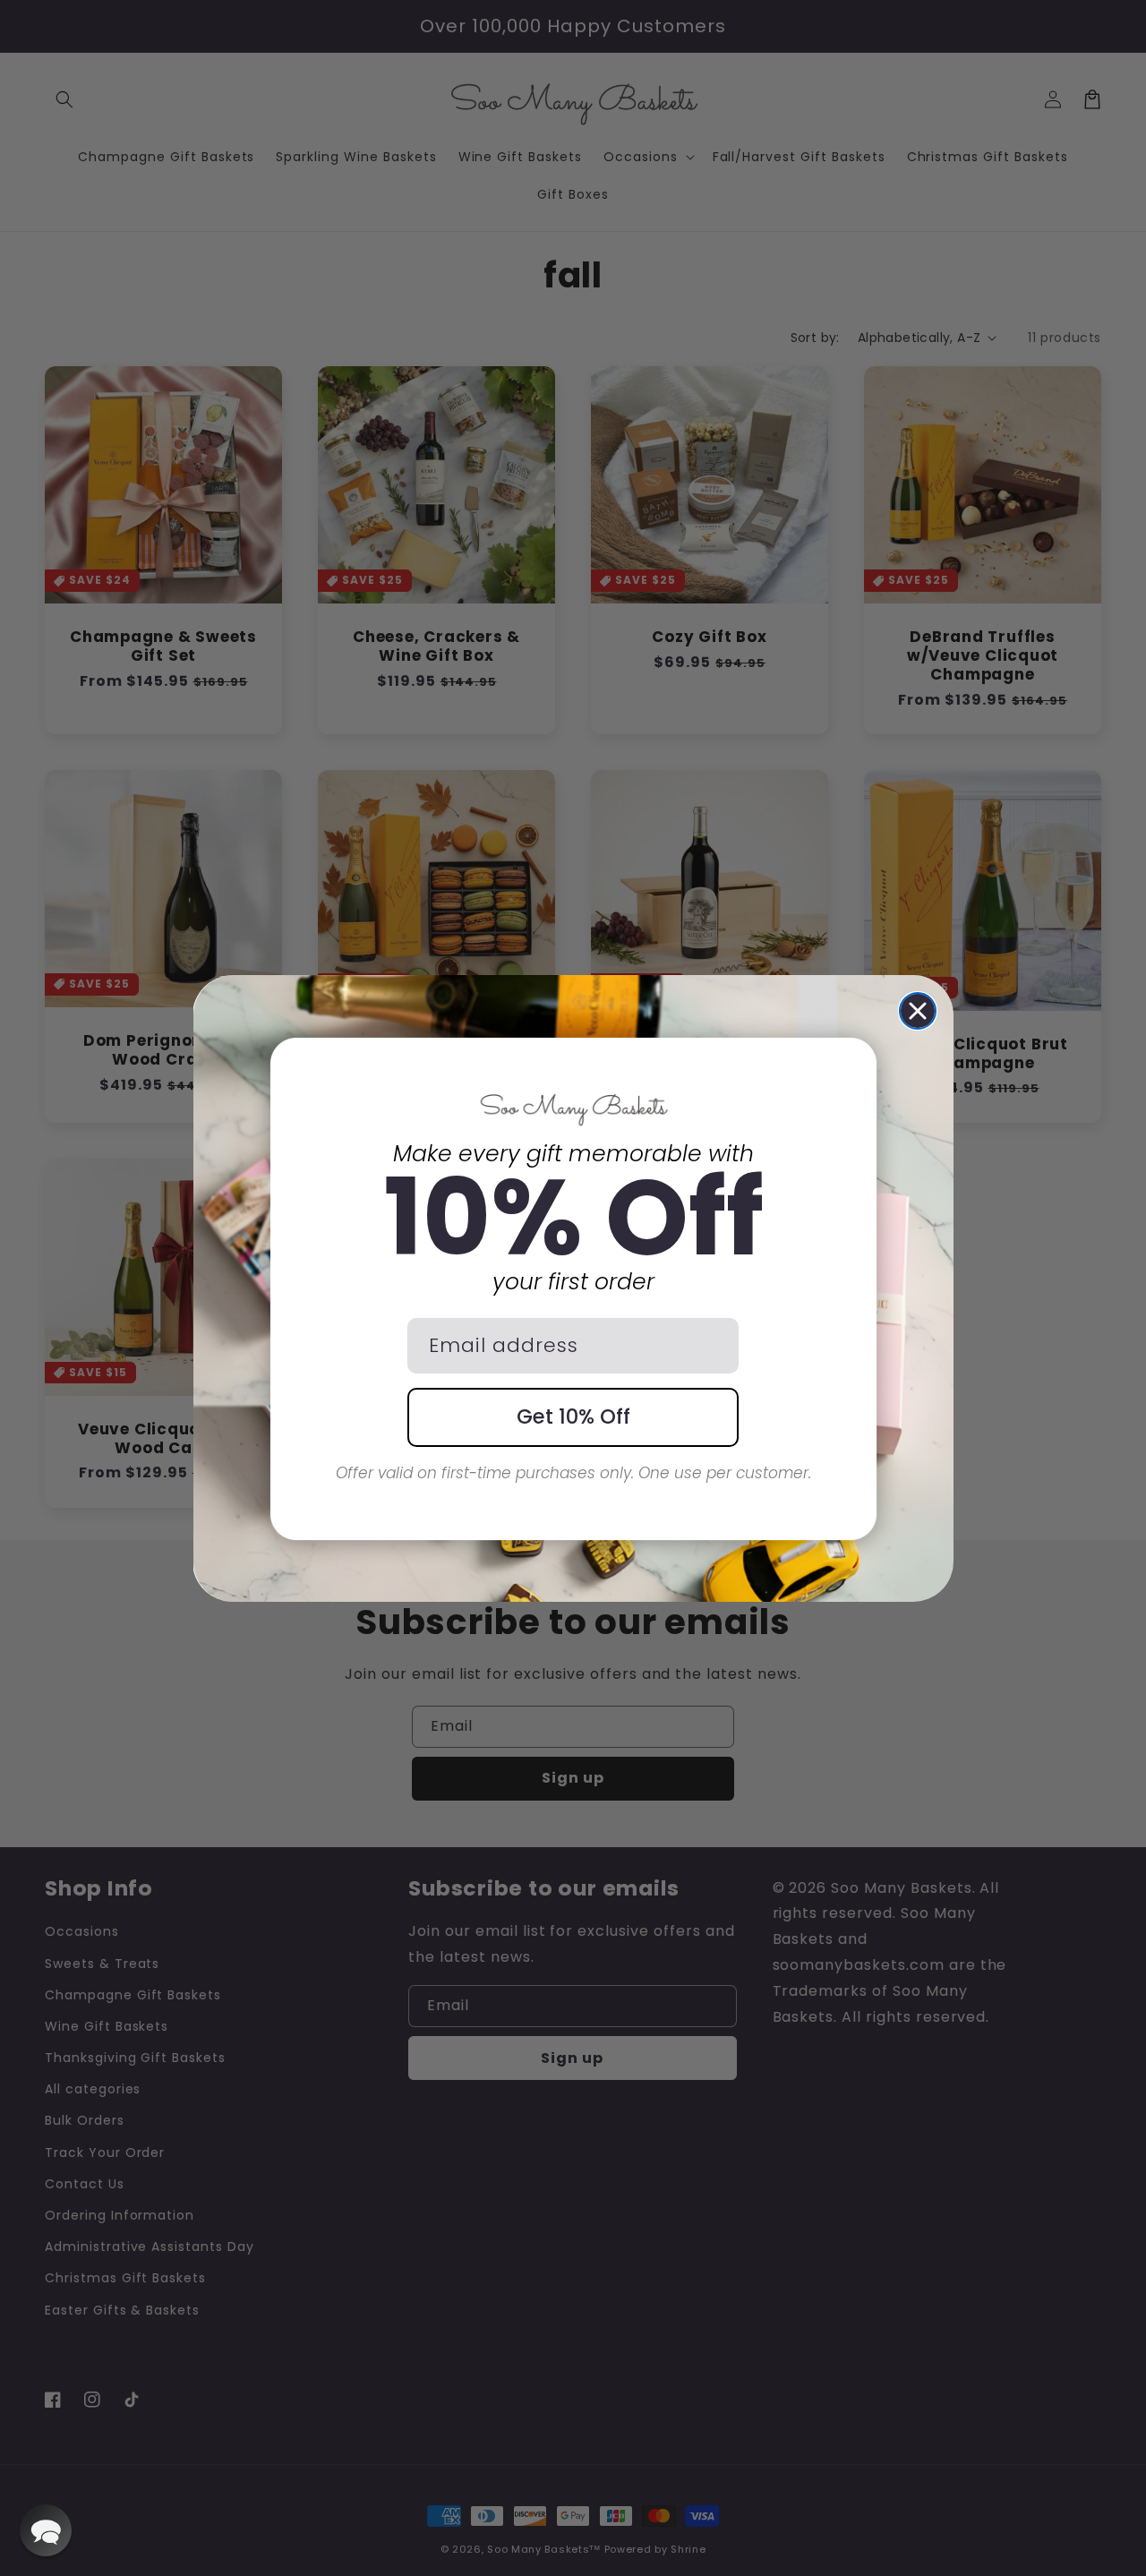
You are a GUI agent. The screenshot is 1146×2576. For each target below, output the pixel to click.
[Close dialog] (918, 1011)
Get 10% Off (573, 1416)
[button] (46, 2530)
